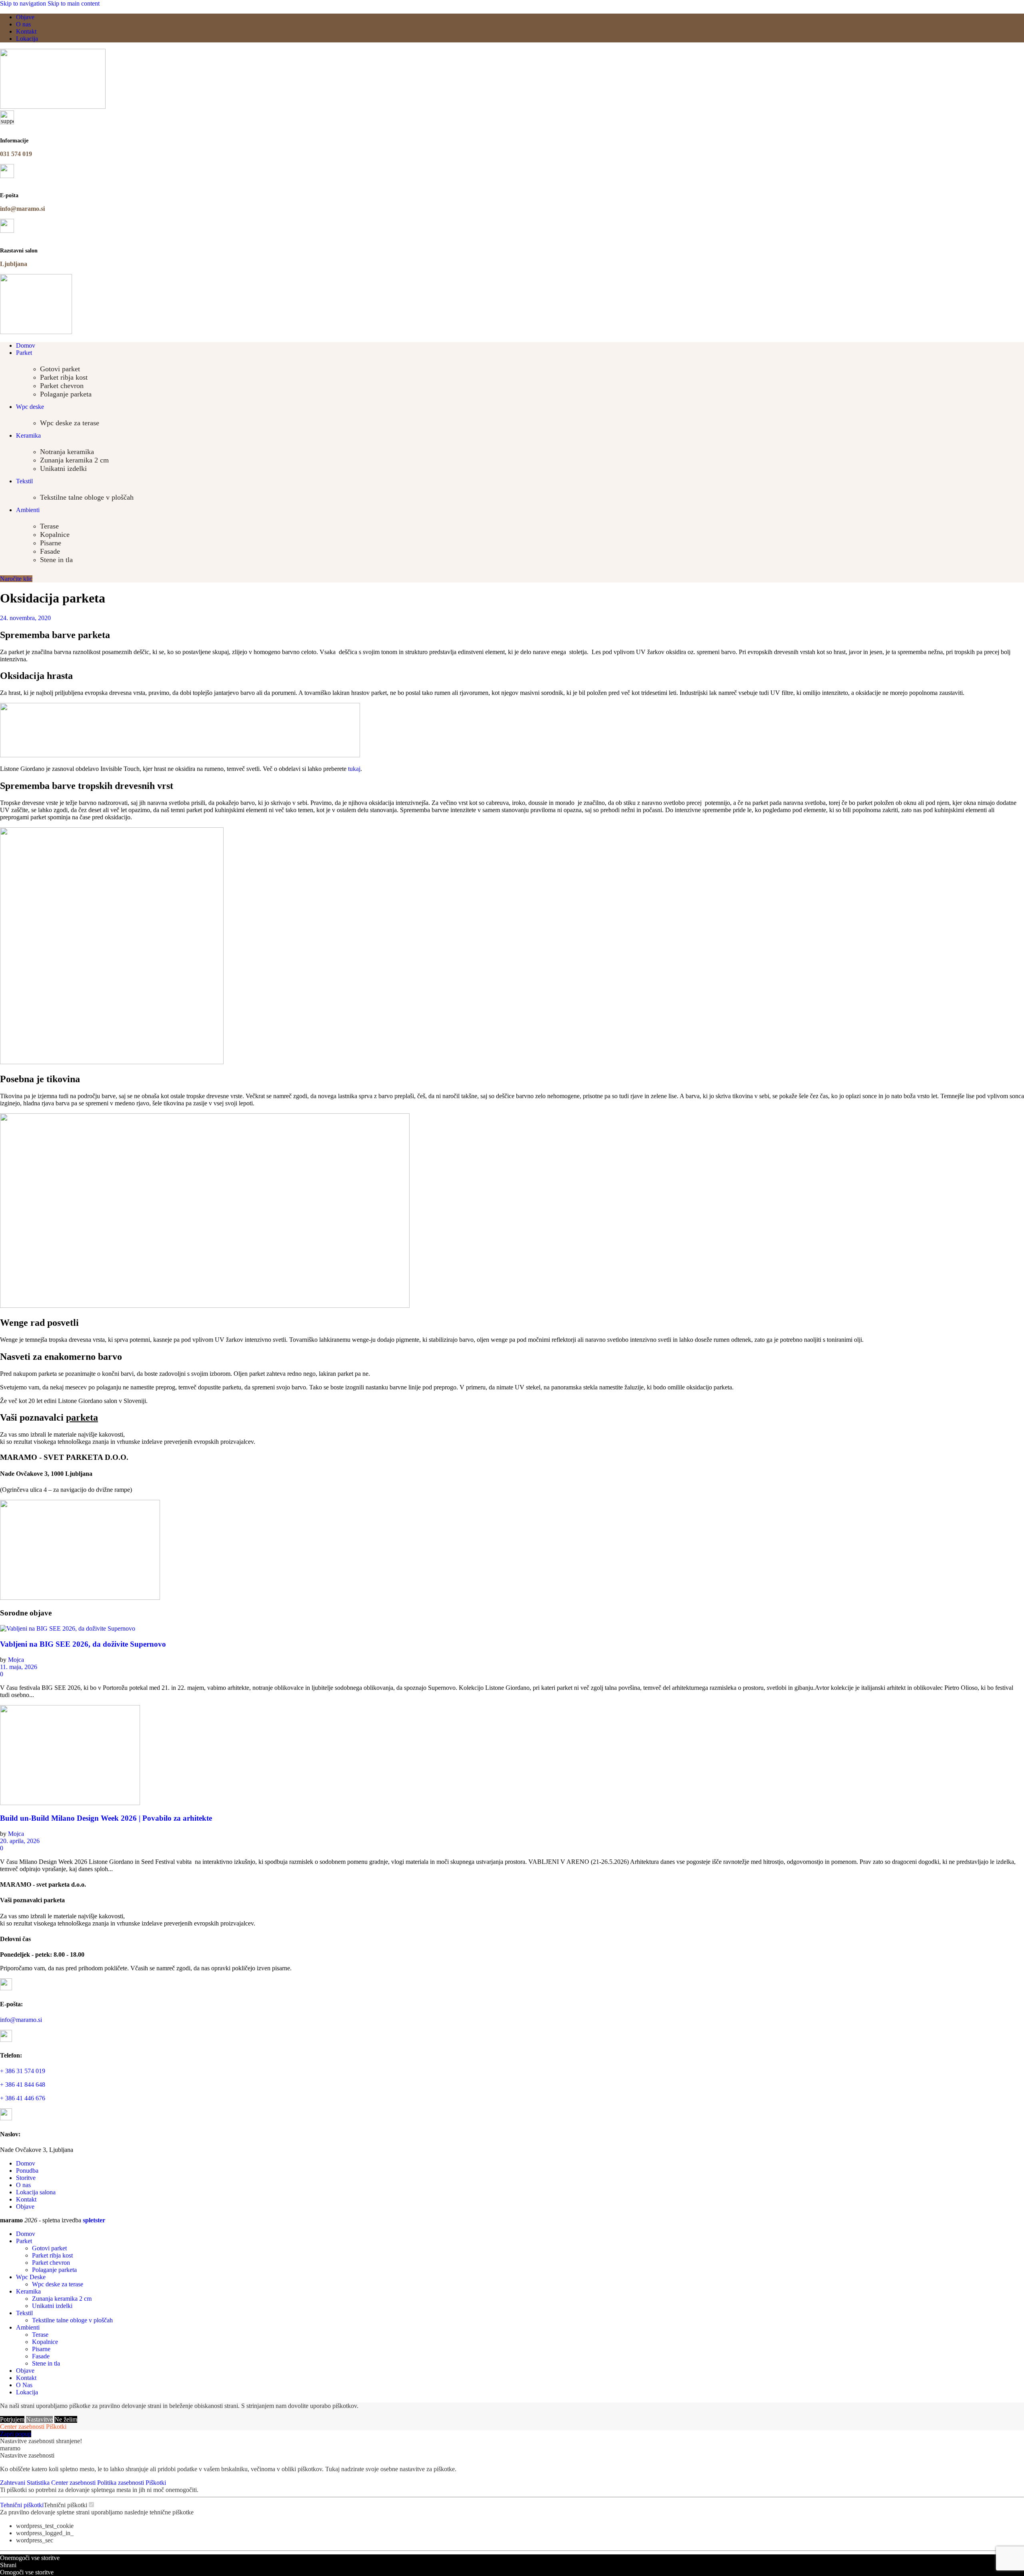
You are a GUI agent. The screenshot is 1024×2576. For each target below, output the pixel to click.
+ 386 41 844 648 (23, 2085)
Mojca (16, 1660)
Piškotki (56, 2427)
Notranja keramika (67, 452)
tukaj (354, 769)
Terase (49, 526)
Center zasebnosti (22, 2427)
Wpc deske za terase (70, 423)
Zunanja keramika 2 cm (74, 460)
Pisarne (51, 543)
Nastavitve (39, 2419)
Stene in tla (56, 560)
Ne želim (66, 2419)
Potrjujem (12, 2419)
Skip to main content (74, 3)
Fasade (50, 551)
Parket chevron (62, 386)
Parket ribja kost (64, 377)
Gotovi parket (60, 369)
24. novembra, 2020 (25, 618)
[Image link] (80, 1598)
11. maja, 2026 (19, 1667)
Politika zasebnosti (121, 2483)
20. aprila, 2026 (20, 1841)
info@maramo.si (21, 2020)
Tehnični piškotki (22, 2505)
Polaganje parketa (66, 394)
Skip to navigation (24, 3)
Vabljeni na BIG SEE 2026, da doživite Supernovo (83, 1644)
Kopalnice (55, 534)
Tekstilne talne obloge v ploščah (87, 497)
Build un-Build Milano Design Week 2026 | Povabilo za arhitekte (106, 1818)
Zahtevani (13, 2483)
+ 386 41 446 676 (23, 2098)
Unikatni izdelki (63, 468)
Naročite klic (16, 579)
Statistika (39, 2483)
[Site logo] (53, 107)
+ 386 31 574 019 (23, 2071)
